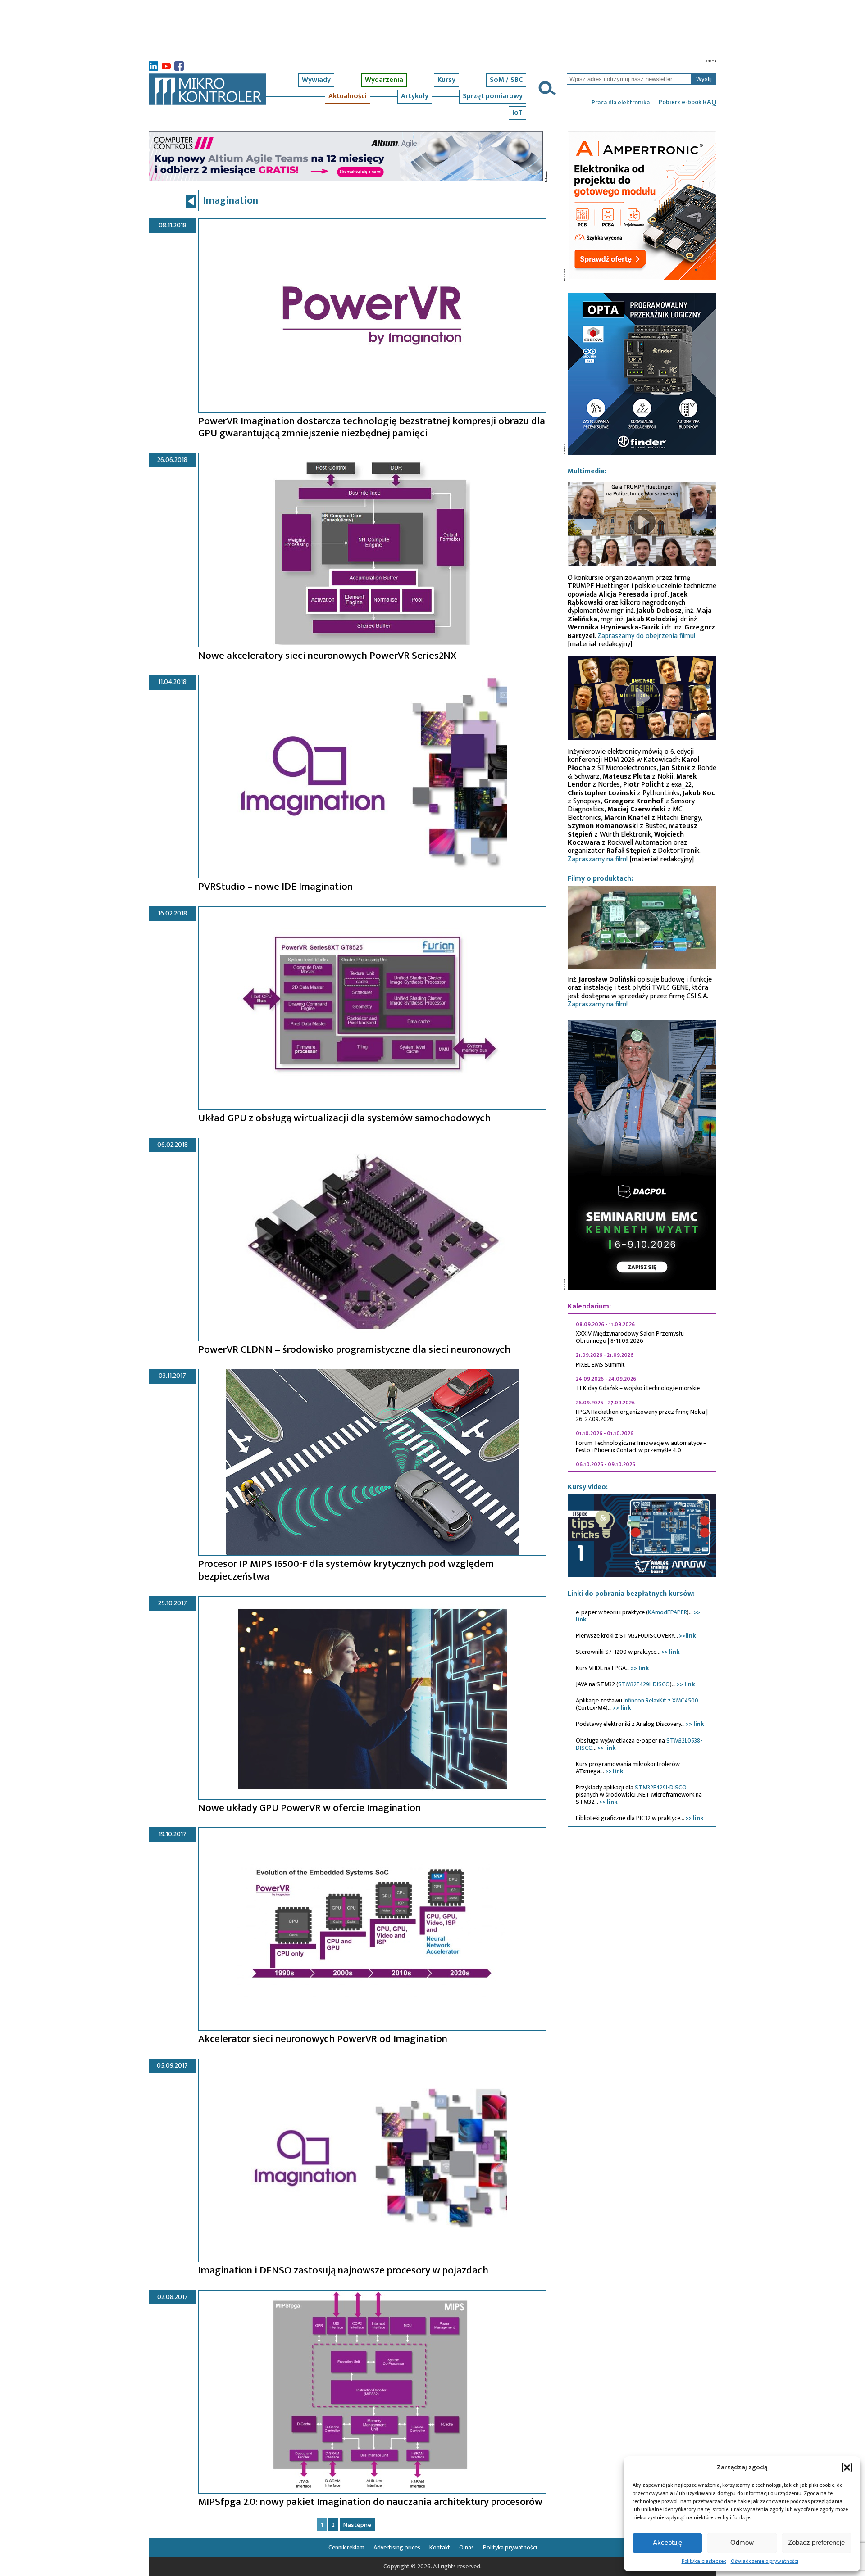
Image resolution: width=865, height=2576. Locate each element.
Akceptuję (667, 2542)
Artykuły (415, 96)
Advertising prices (397, 2547)
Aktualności (348, 96)
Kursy (446, 80)
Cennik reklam (346, 2547)
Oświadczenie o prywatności (765, 2561)
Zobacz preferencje (816, 2542)
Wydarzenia (384, 80)
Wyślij (704, 79)
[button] (847, 2467)
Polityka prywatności (510, 2547)
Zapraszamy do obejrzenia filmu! (646, 636)
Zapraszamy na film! (598, 859)
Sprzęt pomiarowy (493, 96)
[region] (642, 1393)
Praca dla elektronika (621, 103)
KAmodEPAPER (667, 1612)
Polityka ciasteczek (704, 2561)
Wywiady (316, 80)
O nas (467, 2547)
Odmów (742, 2542)
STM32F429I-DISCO (644, 1684)
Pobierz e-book (687, 102)
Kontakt (440, 2547)
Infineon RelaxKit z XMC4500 (661, 1700)
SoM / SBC (506, 80)
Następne (357, 2525)
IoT (517, 113)
